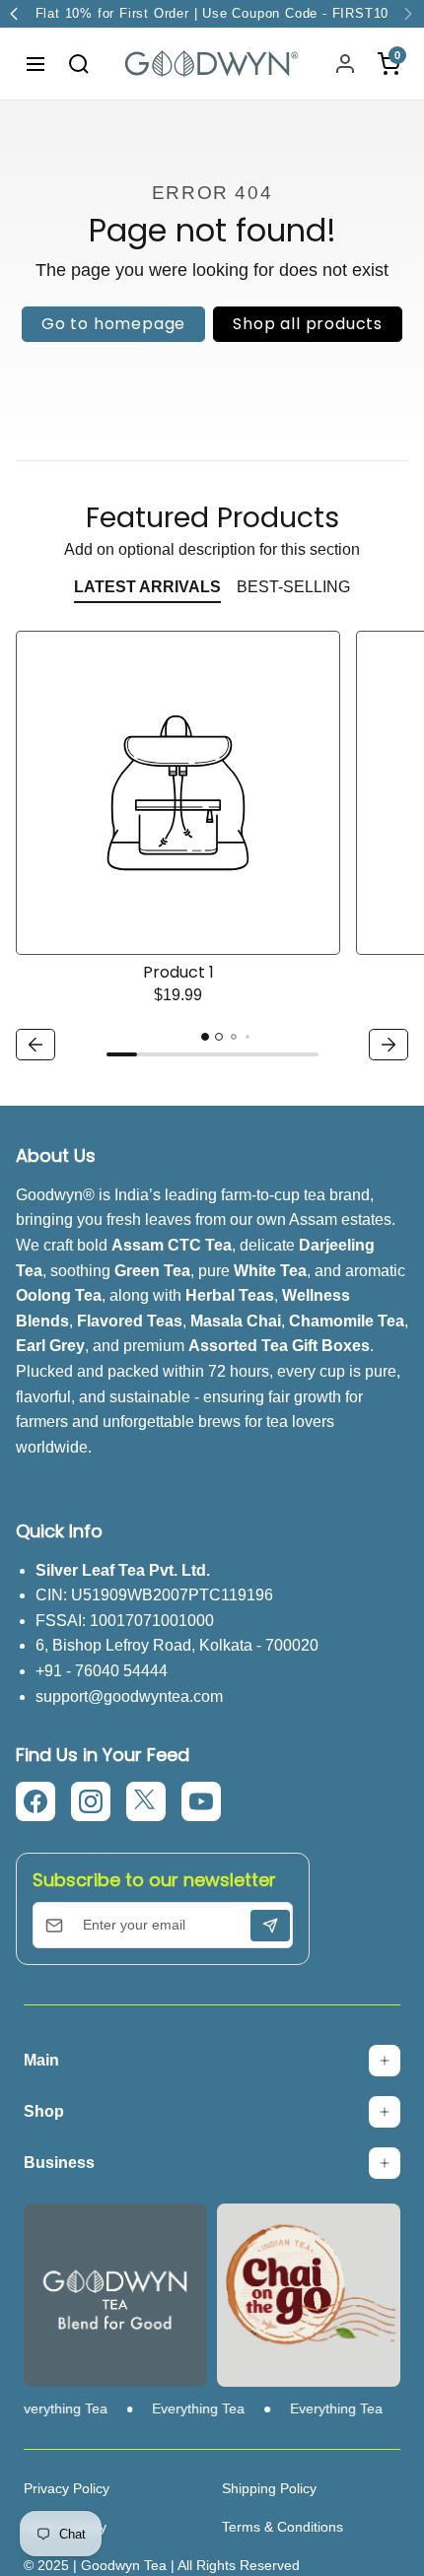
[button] (35, 1045)
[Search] (79, 64)
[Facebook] (35, 1801)
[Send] (270, 1926)
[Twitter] (146, 1801)
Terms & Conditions (283, 2527)
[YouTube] (201, 1801)
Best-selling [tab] (293, 587)
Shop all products (308, 324)
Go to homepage (113, 324)
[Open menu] (35, 64)
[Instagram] (91, 1801)
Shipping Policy (269, 2488)
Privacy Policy (67, 2488)
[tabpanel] (212, 848)
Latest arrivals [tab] (147, 587)
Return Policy (65, 2527)
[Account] (345, 64)
